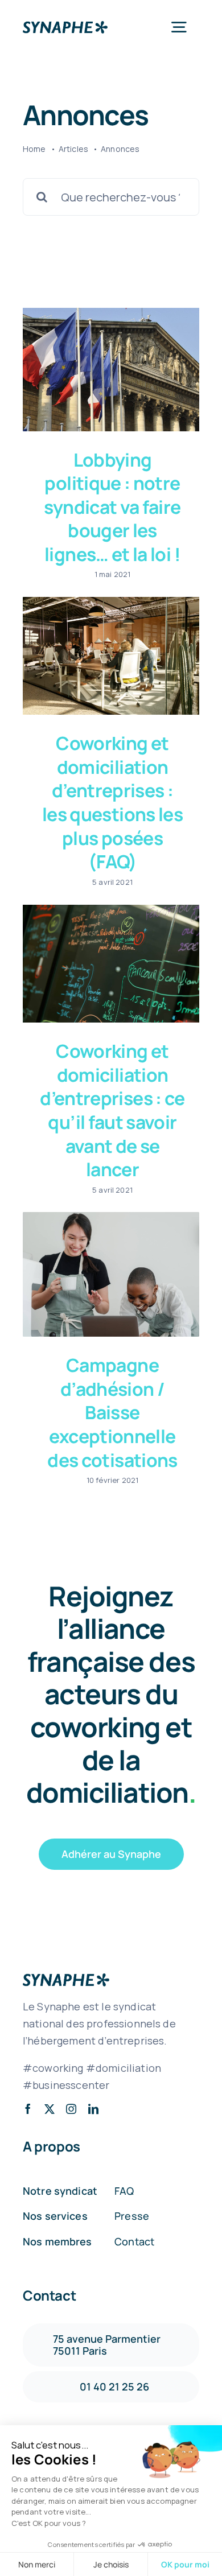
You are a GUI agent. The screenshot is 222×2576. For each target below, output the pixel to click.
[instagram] (71, 2109)
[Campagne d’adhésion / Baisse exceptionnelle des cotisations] (111, 1274)
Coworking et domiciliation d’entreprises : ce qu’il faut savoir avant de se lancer (112, 1110)
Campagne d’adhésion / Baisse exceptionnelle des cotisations (112, 1412)
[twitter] (50, 2109)
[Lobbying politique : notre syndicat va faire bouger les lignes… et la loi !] (111, 369)
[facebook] (28, 2109)
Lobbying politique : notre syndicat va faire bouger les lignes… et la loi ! (112, 507)
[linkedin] (93, 2109)
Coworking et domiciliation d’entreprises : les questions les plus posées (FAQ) (112, 802)
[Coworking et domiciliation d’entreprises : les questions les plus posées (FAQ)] (111, 656)
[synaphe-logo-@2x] (65, 26)
